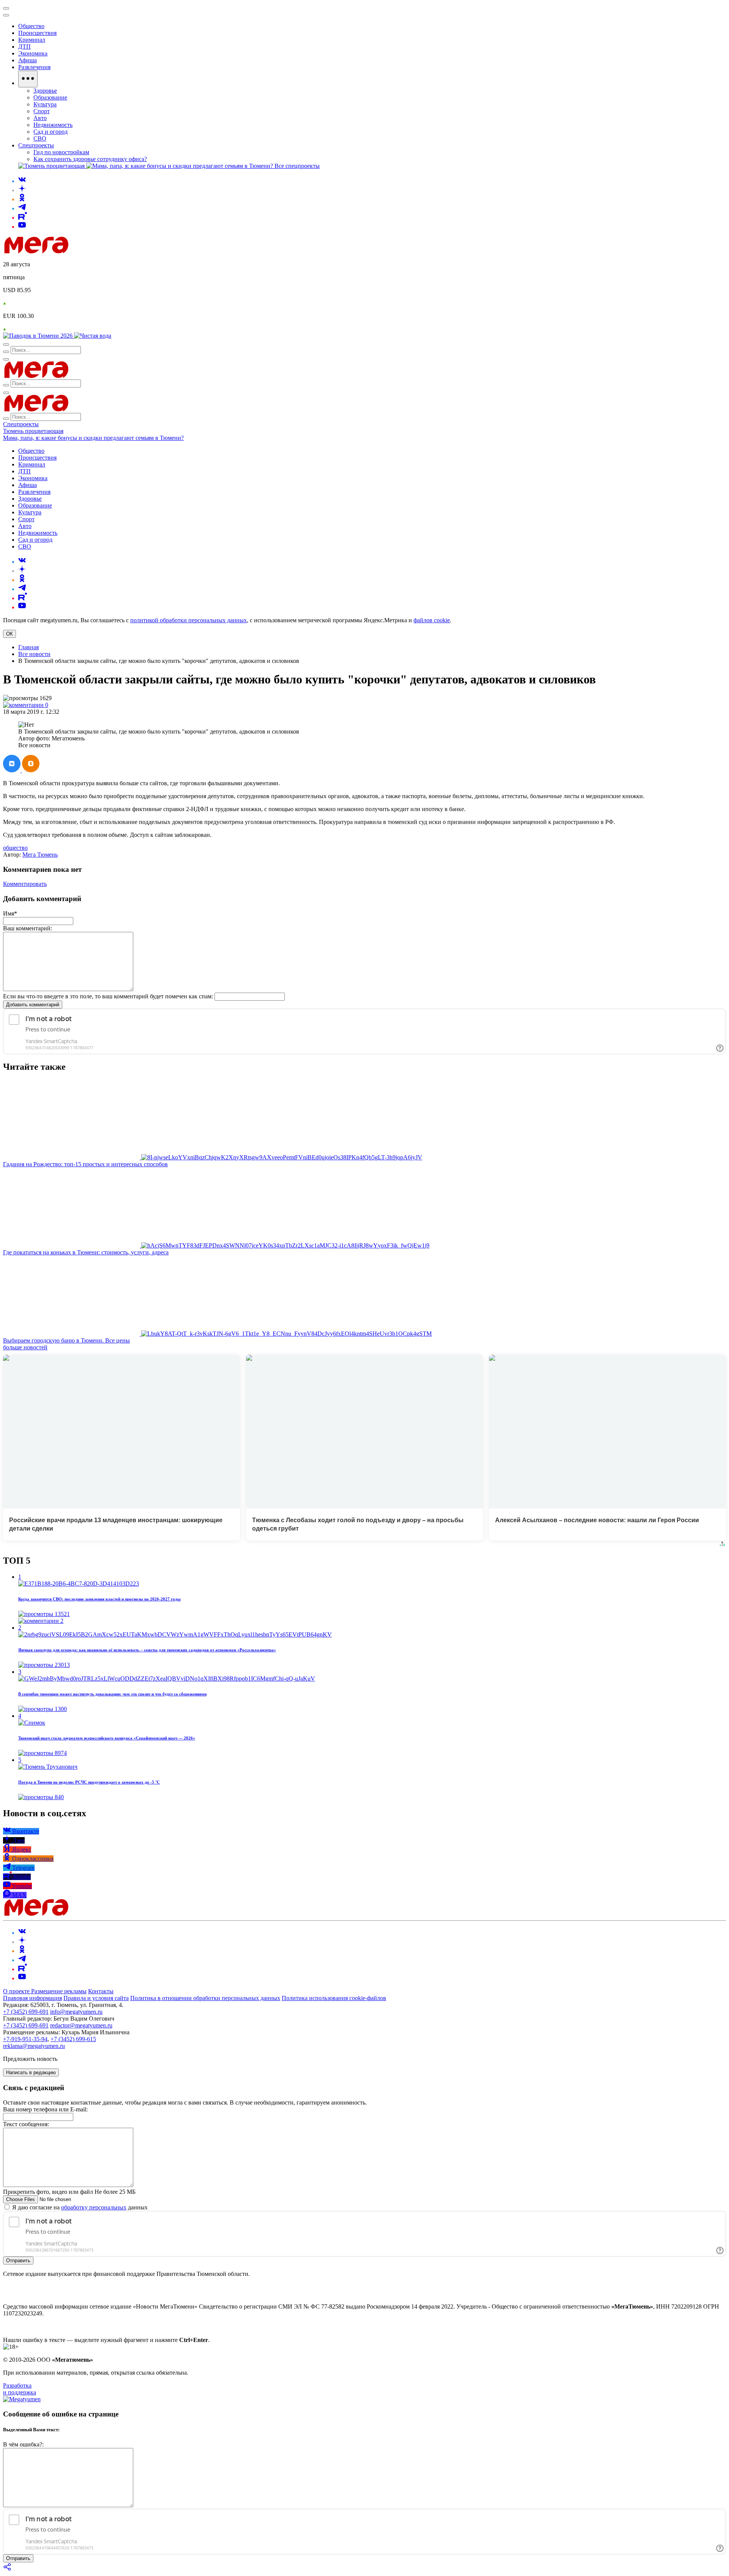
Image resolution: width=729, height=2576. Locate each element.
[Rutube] (23, 217)
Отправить (18, 2261)
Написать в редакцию (31, 2072)
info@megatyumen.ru (76, 2012)
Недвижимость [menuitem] (53, 125)
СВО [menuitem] (40, 138)
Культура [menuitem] (45, 104)
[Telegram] (22, 208)
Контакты (101, 1991)
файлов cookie (432, 620)
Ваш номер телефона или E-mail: (45, 2109)
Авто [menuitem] (40, 118)
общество (15, 848)
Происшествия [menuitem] (37, 33)
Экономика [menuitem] (33, 53)
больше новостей (25, 1347)
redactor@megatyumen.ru (81, 2025)
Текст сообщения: (26, 2124)
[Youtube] (22, 227)
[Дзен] (22, 190)
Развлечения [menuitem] (34, 67)
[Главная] (90, 251)
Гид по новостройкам (61, 152)
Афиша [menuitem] (28, 60)
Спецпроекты (21, 424)
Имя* (10, 913)
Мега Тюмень (40, 855)
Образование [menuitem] (50, 97)
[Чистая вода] (93, 336)
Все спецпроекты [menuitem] (297, 166)
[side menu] (6, 15)
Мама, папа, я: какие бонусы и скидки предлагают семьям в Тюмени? (93, 438)
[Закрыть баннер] (6, 8)
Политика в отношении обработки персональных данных (205, 1998)
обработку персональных (94, 2207)
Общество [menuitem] (31, 26)
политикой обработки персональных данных (189, 620)
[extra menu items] (28, 79)
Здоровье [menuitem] (45, 91)
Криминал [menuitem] (32, 40)
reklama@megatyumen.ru (34, 2046)
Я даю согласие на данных (79, 2207)
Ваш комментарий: (28, 928)
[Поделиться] (8, 2569)
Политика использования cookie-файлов (334, 1998)
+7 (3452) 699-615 (73, 2039)
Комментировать (25, 884)
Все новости (34, 654)
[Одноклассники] (22, 199)
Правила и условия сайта (96, 1998)
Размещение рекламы (59, 1991)
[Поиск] (6, 345)
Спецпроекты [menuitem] (36, 145)
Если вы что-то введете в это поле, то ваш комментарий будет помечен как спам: (108, 996)
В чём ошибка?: (23, 2444)
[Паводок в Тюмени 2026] (39, 336)
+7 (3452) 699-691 (26, 2012)
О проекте (17, 1991)
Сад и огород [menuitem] (50, 132)
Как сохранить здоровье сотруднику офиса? (90, 159)
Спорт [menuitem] (42, 111)
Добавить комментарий (33, 1005)
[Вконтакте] (22, 181)
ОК (9, 634)
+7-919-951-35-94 (25, 2039)
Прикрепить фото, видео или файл (69, 2192)
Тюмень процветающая (33, 431)
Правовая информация (32, 1998)
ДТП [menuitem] (24, 47)
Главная (28, 647)
